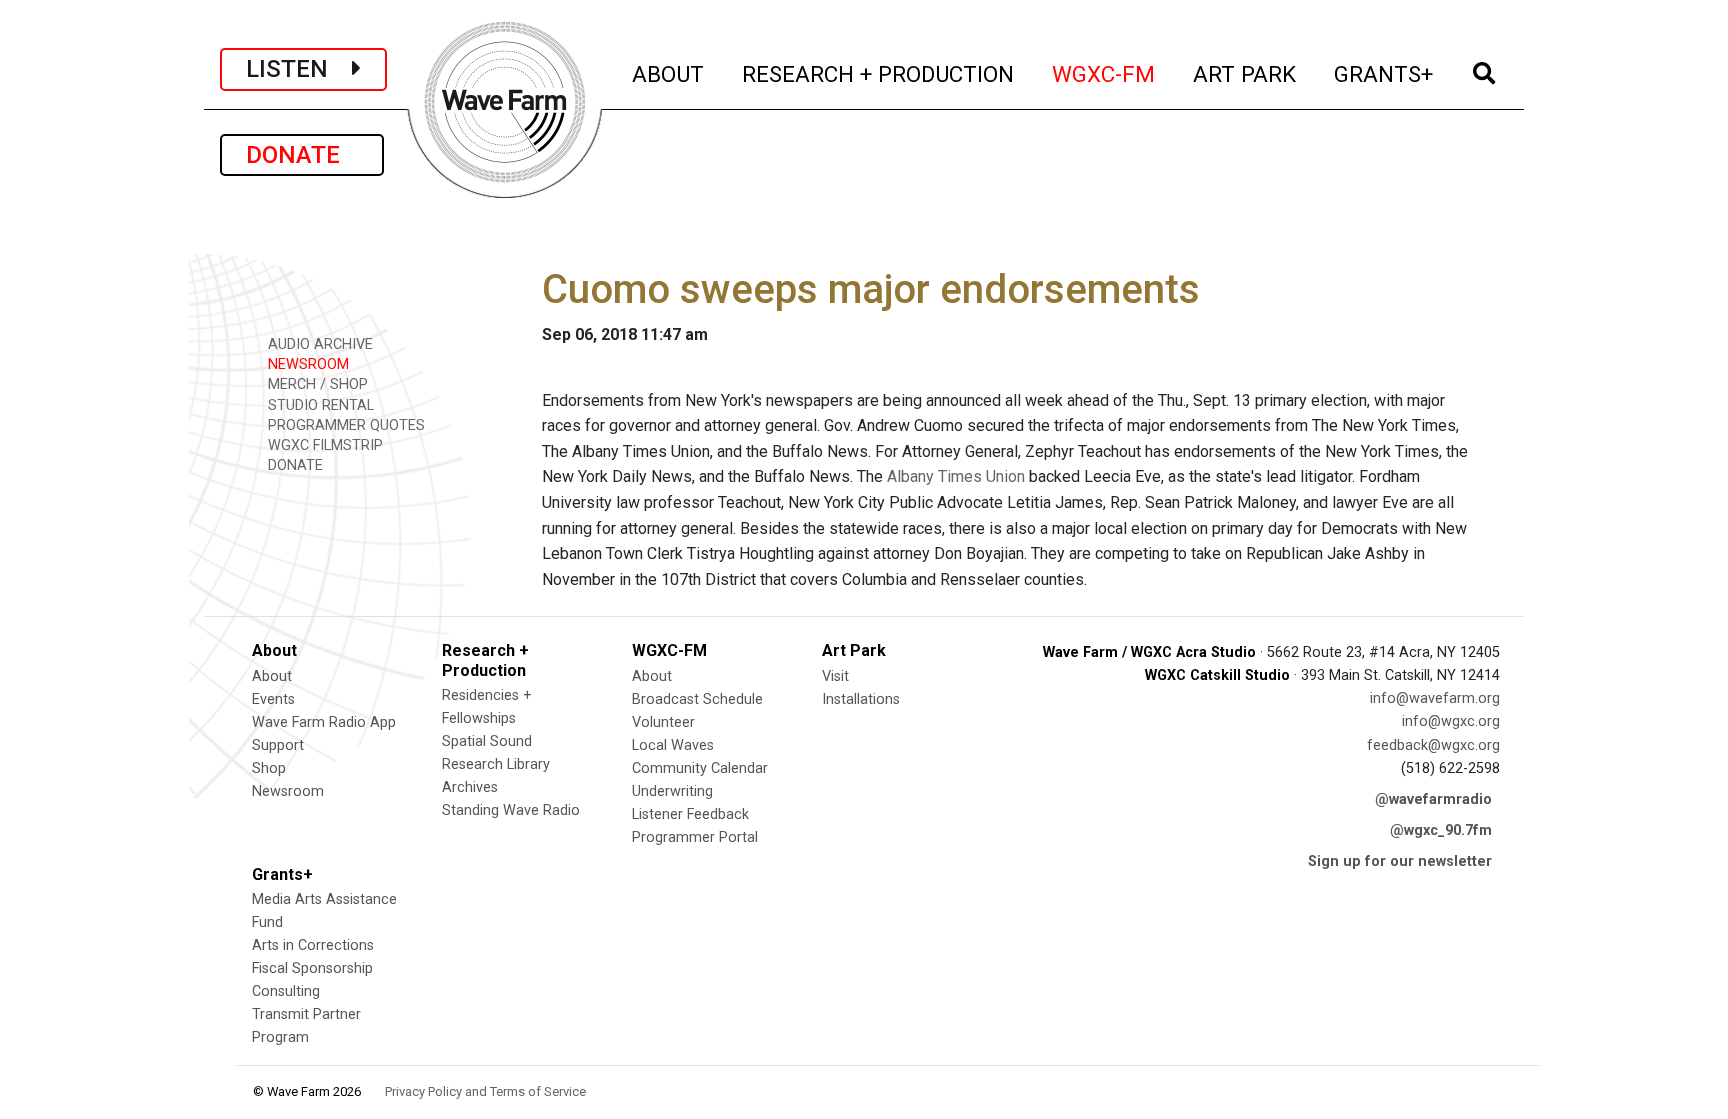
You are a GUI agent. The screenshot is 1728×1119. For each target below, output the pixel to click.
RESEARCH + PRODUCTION (879, 73)
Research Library (496, 764)
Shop (269, 768)
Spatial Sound (487, 741)
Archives (470, 787)
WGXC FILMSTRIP (323, 445)
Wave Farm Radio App (324, 722)
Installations (861, 699)
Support (278, 745)
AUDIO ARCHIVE (318, 344)
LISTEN (299, 69)
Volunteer (663, 722)
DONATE (302, 155)
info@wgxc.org (1451, 721)
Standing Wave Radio (511, 810)
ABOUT (669, 73)
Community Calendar (700, 768)
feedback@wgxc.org (1433, 745)
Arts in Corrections (313, 945)
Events (273, 699)
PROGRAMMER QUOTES (344, 425)
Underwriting (672, 791)
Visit (835, 676)
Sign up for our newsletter (1400, 861)
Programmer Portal (695, 837)
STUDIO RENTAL (319, 405)
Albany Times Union (956, 476)
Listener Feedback (690, 814)
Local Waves (673, 745)
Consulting (286, 991)
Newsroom (288, 791)
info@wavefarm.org (1435, 698)
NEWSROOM (306, 364)
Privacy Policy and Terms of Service (485, 1091)
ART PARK (1245, 73)
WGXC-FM (1104, 73)
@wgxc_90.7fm (1441, 830)
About (272, 676)
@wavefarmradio (1433, 799)
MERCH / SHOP (316, 384)
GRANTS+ (1384, 73)
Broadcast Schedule (697, 699)
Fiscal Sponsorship (312, 968)
